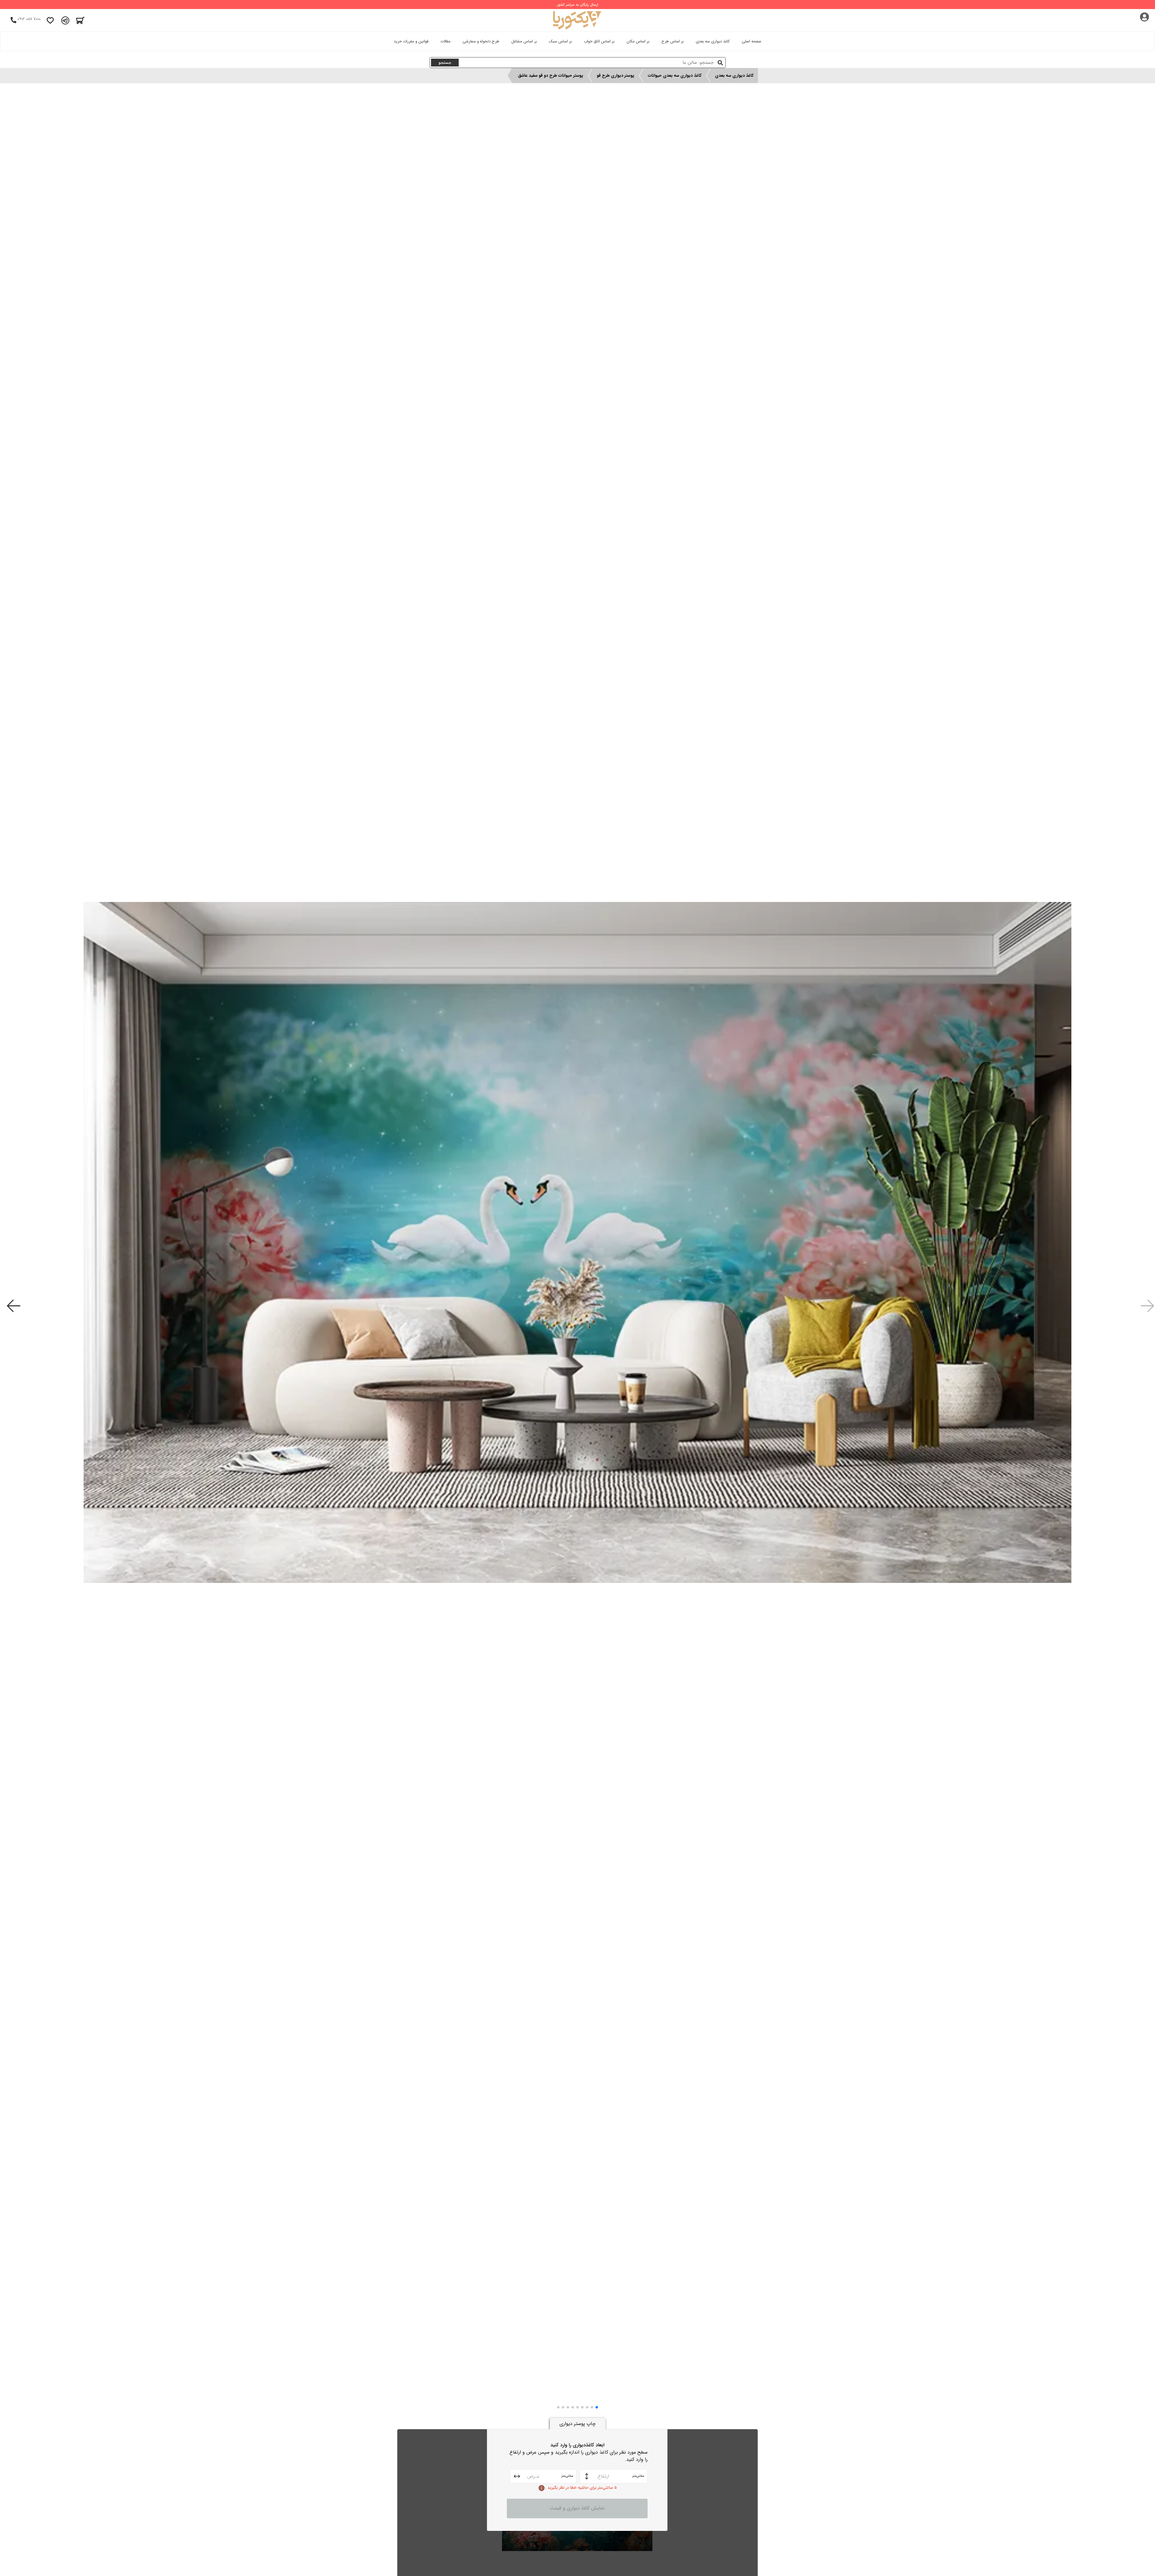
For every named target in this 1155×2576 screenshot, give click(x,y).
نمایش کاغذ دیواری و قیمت (577, 2508)
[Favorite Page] (50, 20)
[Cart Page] (80, 20)
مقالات (445, 41)
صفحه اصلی (752, 41)
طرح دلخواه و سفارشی (481, 41)
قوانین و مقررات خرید (411, 41)
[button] (597, 2407)
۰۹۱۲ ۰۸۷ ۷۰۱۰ (29, 19)
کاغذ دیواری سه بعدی (713, 41)
